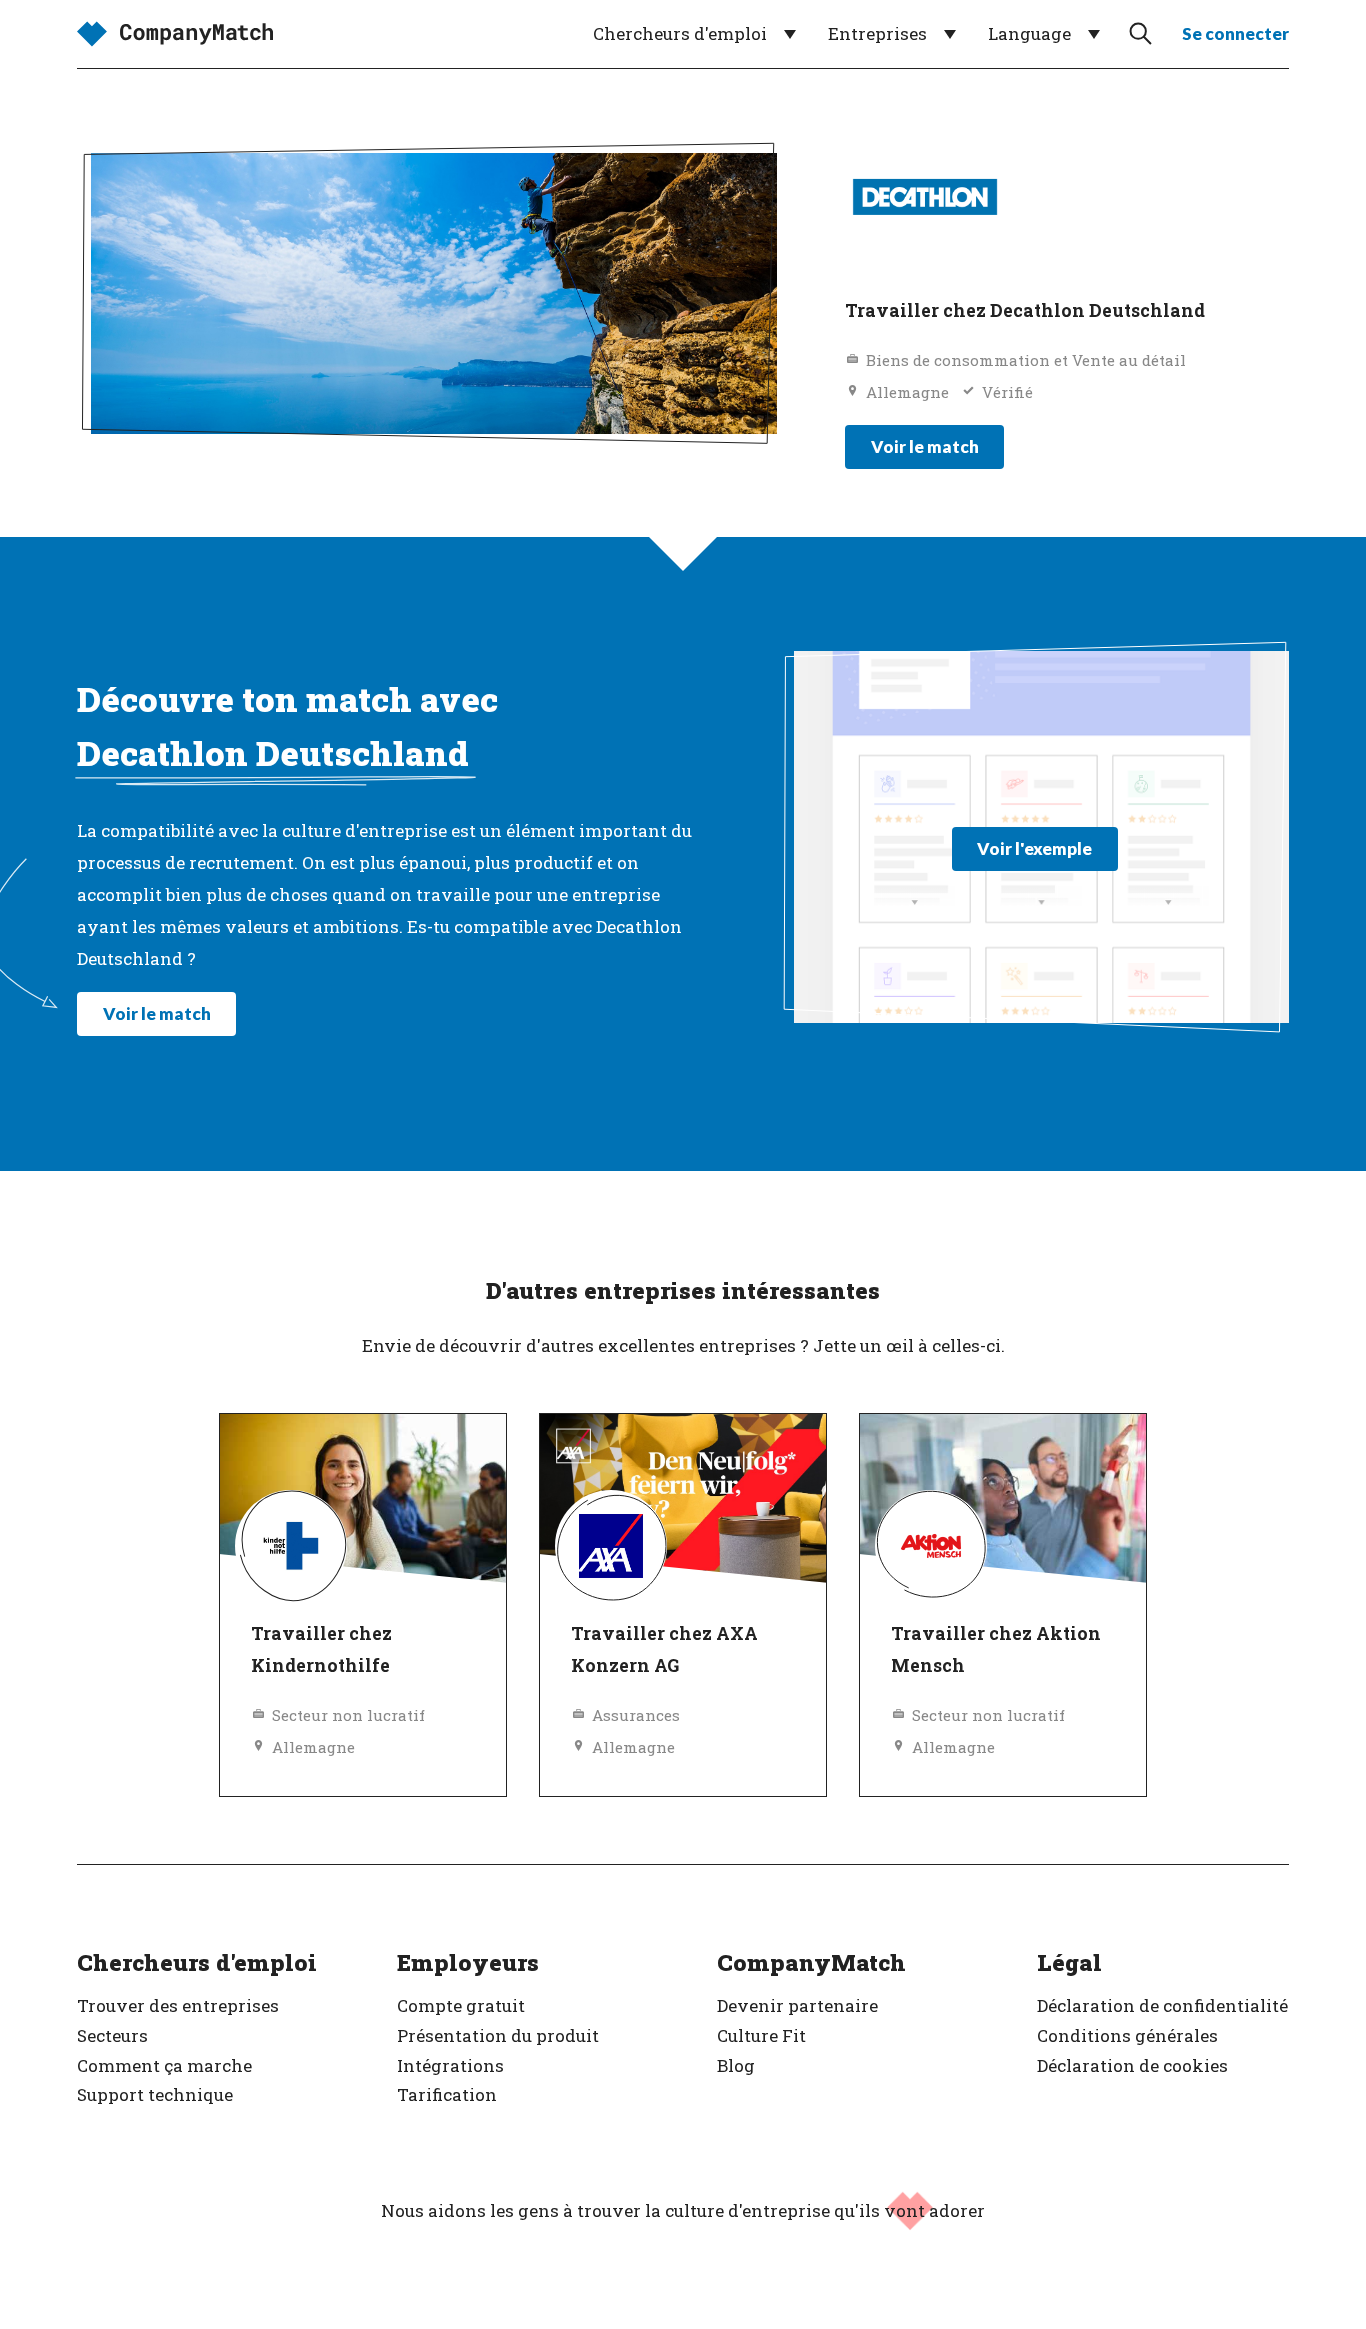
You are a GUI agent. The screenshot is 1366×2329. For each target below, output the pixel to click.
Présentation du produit (498, 2035)
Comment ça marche (164, 2065)
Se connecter (1235, 33)
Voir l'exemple (1034, 848)
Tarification (447, 2094)
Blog (736, 2065)
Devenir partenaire (797, 2005)
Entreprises (877, 33)
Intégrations (450, 2065)
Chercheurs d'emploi (680, 33)
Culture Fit (761, 2035)
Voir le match (925, 446)
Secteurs (112, 2035)
